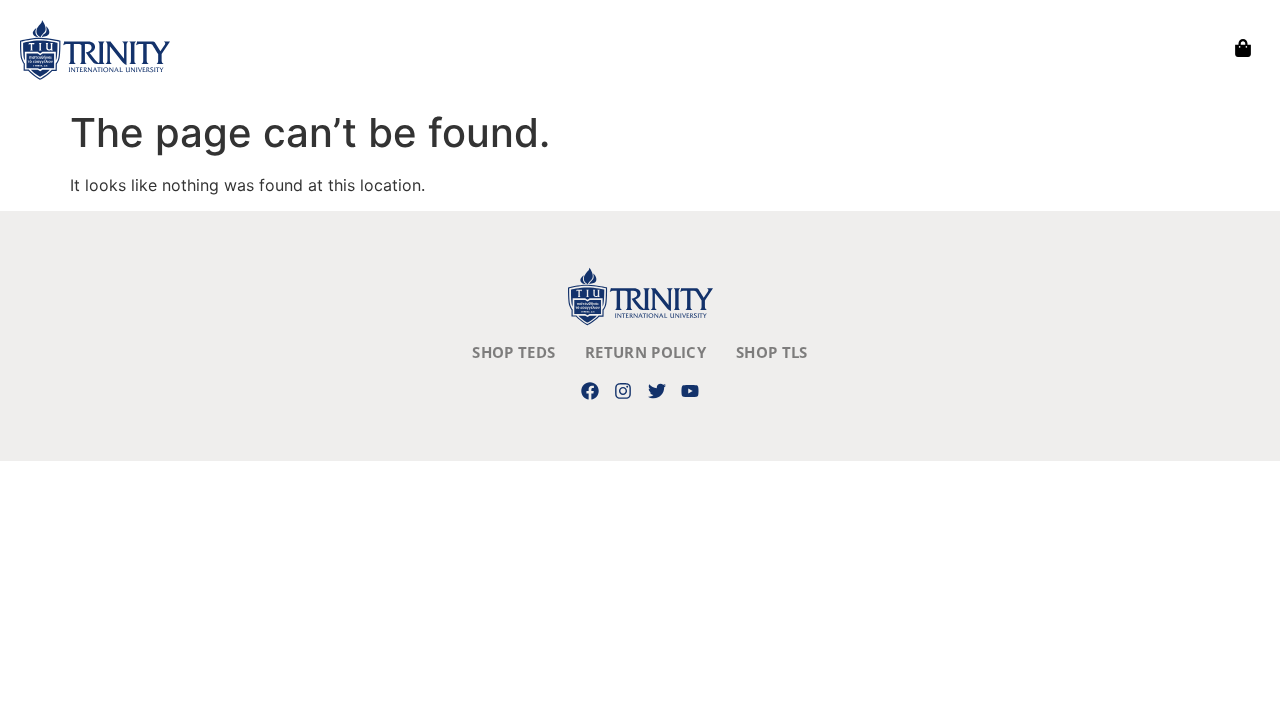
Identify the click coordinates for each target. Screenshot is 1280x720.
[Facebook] (590, 390)
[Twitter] (656, 390)
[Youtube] (689, 390)
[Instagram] (623, 390)
